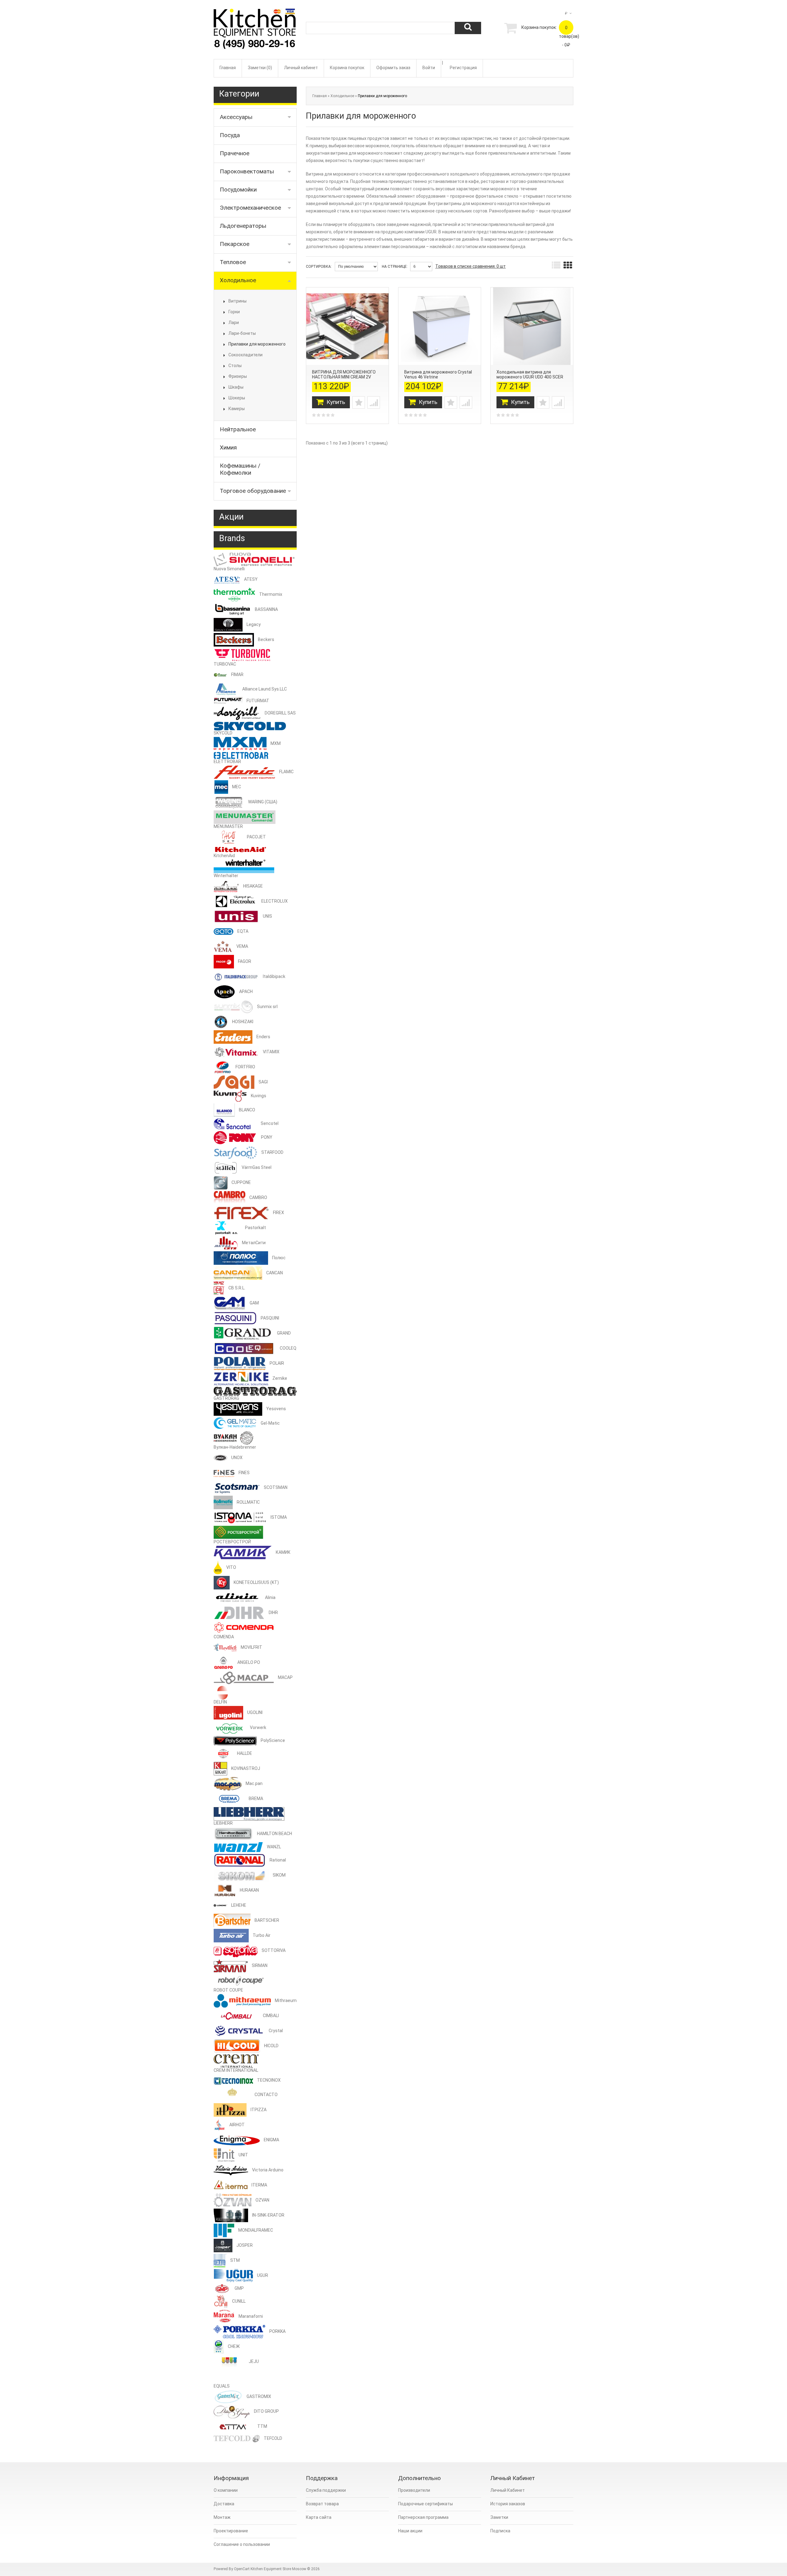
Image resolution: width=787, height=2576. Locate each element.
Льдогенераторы (243, 226)
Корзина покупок (347, 68)
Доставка (224, 2504)
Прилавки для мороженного (257, 344)
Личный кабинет (301, 68)
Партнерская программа (423, 2517)
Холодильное (238, 280)
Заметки (499, 2517)
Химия (228, 447)
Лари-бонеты (242, 333)
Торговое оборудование (253, 491)
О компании (226, 2490)
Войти (429, 68)
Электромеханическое (250, 208)
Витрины (237, 301)
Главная (228, 68)
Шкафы (236, 387)
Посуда (230, 135)
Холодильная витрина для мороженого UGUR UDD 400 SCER (530, 374)
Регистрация (463, 68)
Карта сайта (319, 2517)
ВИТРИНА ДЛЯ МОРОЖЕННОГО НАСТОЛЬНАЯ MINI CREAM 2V (344, 374)
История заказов (508, 2504)
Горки (234, 312)
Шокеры (237, 398)
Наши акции (410, 2531)
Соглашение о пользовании (242, 2544)
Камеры (237, 409)
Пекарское (235, 244)
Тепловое (233, 262)
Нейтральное (238, 429)
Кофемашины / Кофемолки (240, 469)
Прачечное (235, 153)
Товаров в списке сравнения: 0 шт (471, 266)
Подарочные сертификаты (425, 2504)
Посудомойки (238, 190)
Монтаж (222, 2517)
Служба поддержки (326, 2490)
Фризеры (238, 376)
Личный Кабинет (508, 2490)
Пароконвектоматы (247, 171)
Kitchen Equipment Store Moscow (278, 2569)
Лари (234, 322)
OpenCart (242, 2569)
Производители (414, 2490)
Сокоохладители (245, 355)
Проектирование (231, 2531)
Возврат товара (322, 2504)
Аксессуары (236, 117)
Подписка (500, 2531)
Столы (235, 366)
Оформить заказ (393, 68)
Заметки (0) (260, 68)
